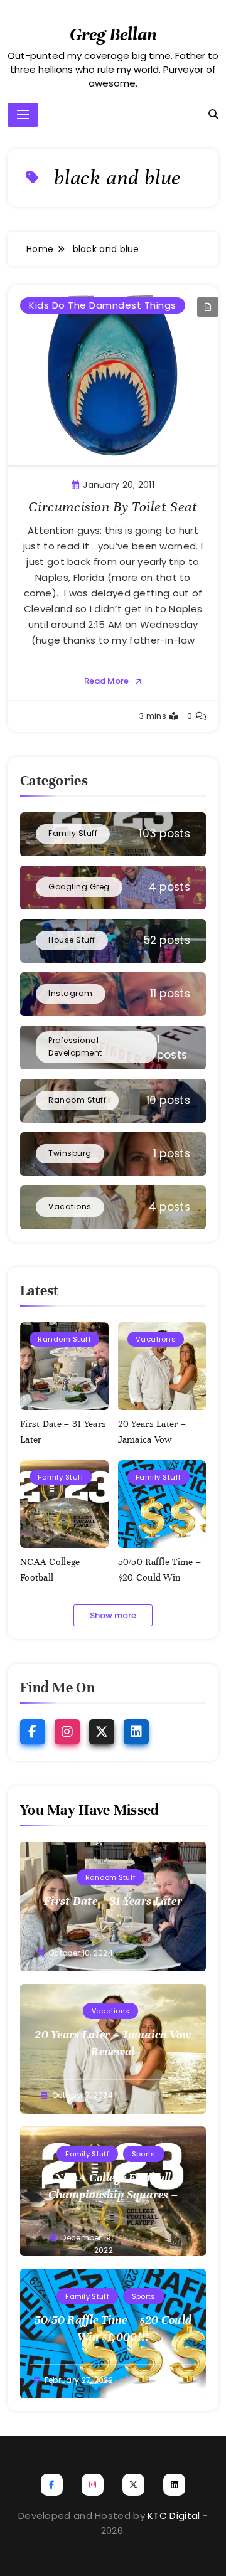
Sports (144, 2154)
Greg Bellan (113, 34)
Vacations (156, 1339)
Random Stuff (64, 1339)
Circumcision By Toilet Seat (113, 506)
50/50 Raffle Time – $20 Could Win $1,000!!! (160, 1577)
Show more (113, 1615)
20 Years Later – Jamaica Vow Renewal (152, 1439)
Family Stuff (61, 1477)
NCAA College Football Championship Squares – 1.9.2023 (113, 2194)
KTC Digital (174, 2515)
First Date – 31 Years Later (113, 1901)
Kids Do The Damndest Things (103, 305)
